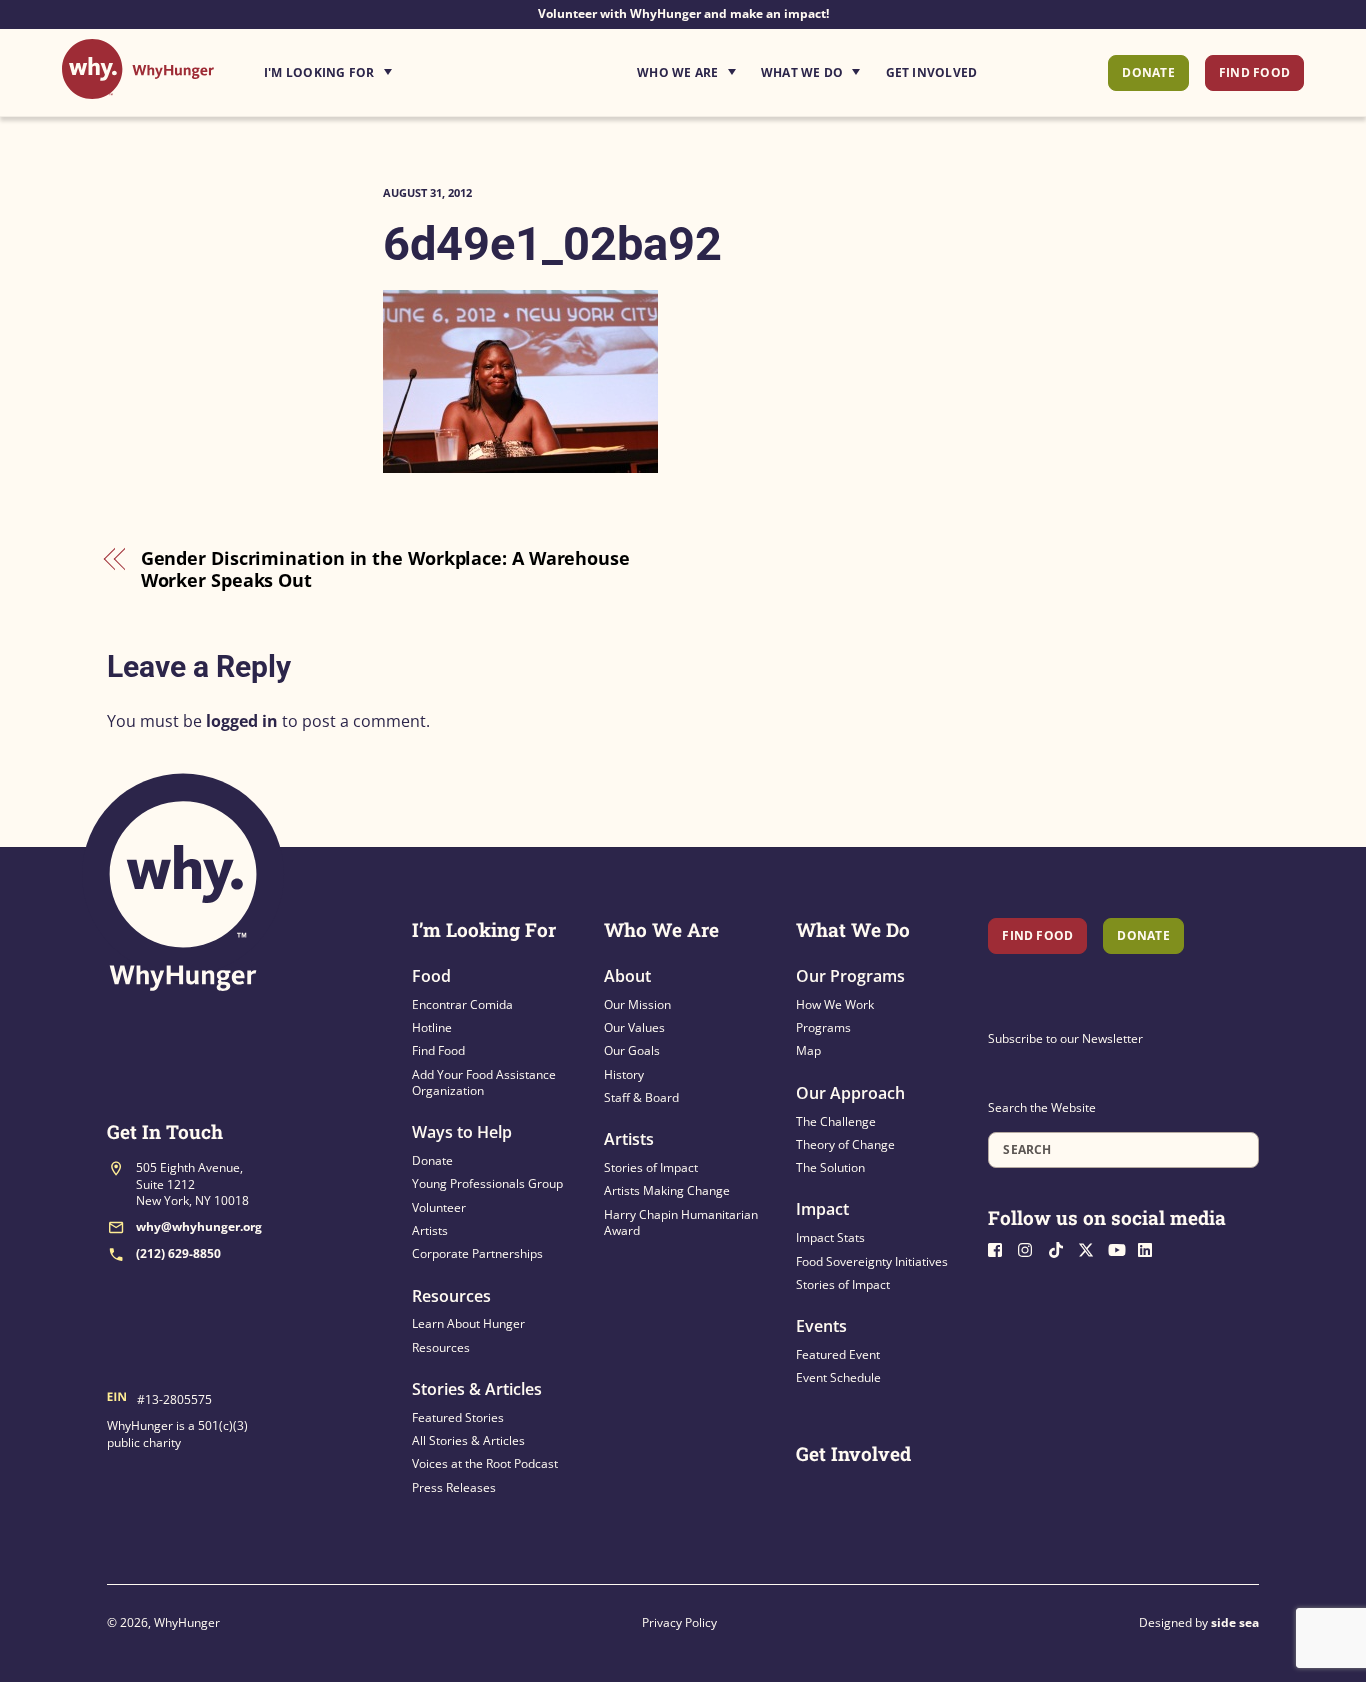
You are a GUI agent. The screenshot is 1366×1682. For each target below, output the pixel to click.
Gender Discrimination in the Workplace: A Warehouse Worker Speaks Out (385, 569)
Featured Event (838, 1354)
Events (821, 1326)
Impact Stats (830, 1237)
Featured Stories (458, 1417)
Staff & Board (641, 1097)
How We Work (835, 1004)
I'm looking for (384, 67)
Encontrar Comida (462, 1004)
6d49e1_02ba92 (552, 243)
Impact (822, 1209)
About (627, 976)
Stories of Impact (651, 1167)
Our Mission (637, 1004)
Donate (1148, 72)
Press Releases (454, 1487)
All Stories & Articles (468, 1440)
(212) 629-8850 (178, 1253)
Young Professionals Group (487, 1183)
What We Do (802, 72)
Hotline (432, 1027)
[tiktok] (1061, 1248)
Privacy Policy (679, 1622)
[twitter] (1091, 1248)
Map (808, 1050)
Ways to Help (462, 1132)
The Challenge (836, 1121)
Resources (451, 1296)
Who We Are (677, 72)
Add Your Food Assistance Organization (484, 1082)
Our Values (634, 1027)
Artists (430, 1230)
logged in (242, 721)
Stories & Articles (477, 1389)
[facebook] (1001, 1248)
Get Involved (932, 72)
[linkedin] (1151, 1248)
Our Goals (632, 1050)
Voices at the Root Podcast (485, 1463)
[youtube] (1121, 1248)
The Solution (830, 1167)
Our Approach (850, 1093)
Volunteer (439, 1207)
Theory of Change (845, 1144)
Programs (823, 1027)
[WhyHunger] (138, 88)
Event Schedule (838, 1377)
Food (431, 976)
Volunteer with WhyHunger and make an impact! (683, 13)
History (624, 1074)
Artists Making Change (667, 1190)
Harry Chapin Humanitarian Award (681, 1222)
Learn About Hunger (468, 1323)
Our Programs (850, 976)
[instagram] (1031, 1248)
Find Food (1254, 72)
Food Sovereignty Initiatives (872, 1261)
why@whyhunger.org (199, 1226)
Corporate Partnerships (477, 1253)
